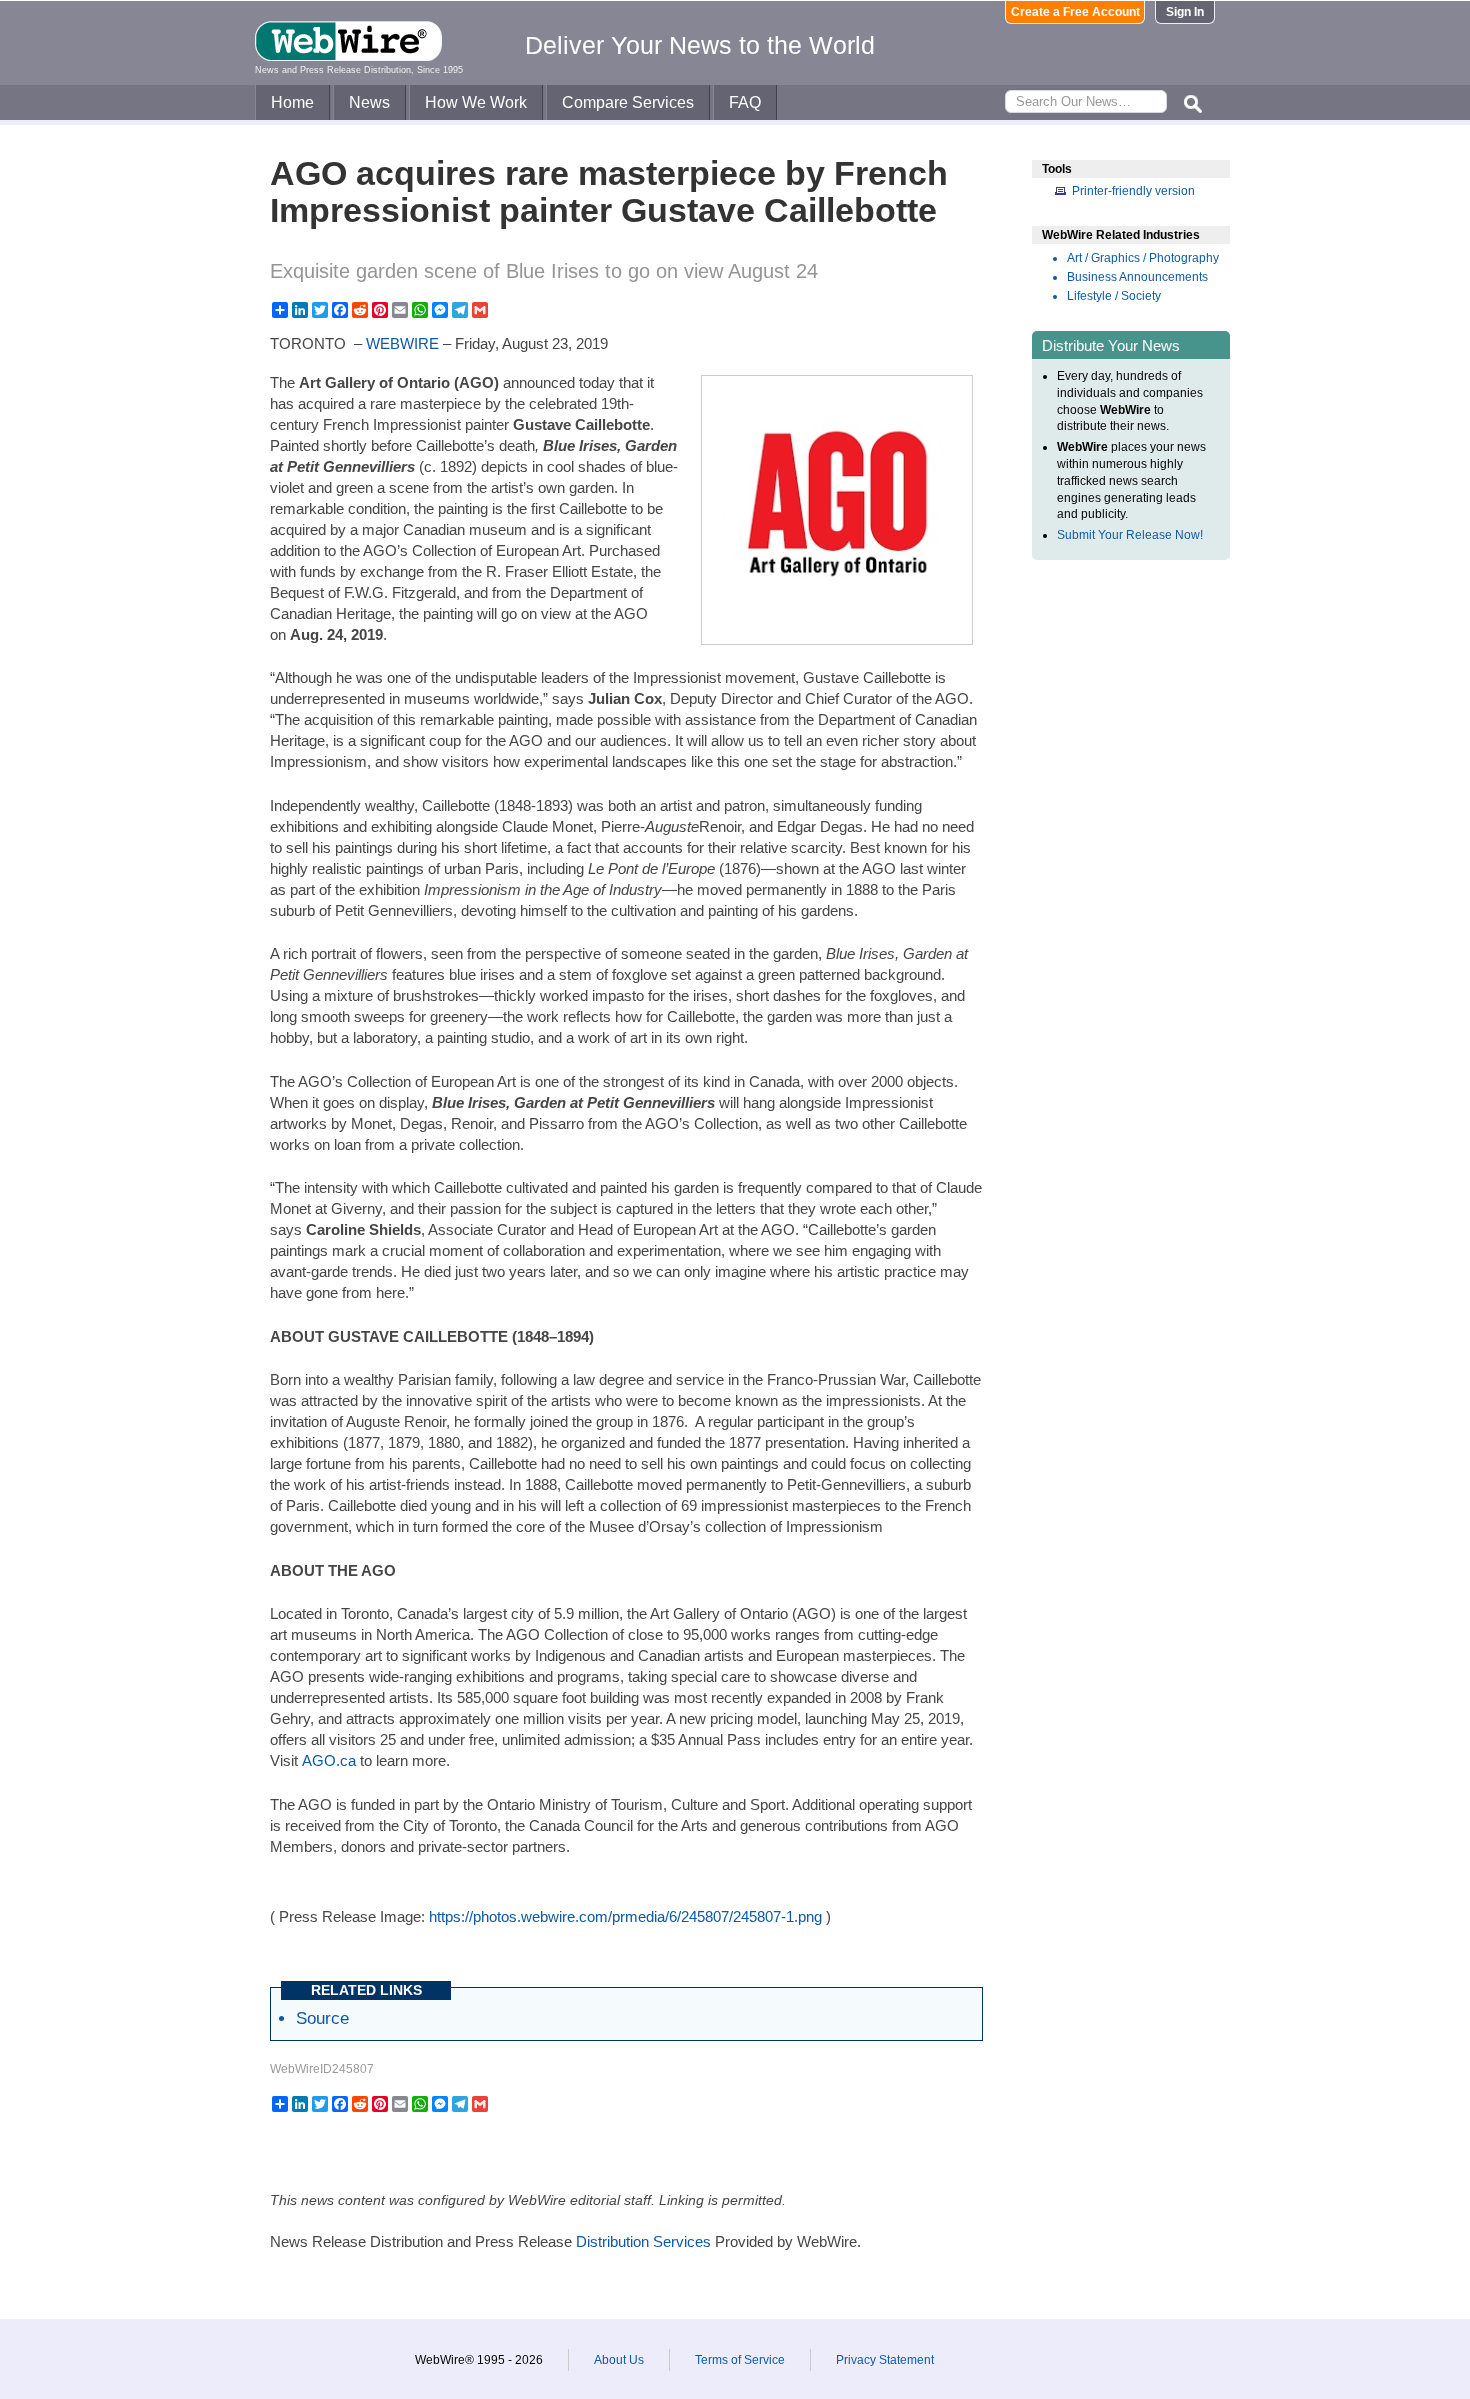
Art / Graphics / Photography (1143, 258)
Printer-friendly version (1133, 191)
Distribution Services (643, 2241)
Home (292, 102)
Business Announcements (1137, 277)
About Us (619, 2360)
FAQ (745, 102)
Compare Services (628, 102)
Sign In (1185, 12)
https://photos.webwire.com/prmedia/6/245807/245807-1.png (625, 1916)
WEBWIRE (402, 343)
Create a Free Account (1075, 12)
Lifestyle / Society (1114, 296)
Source (322, 2018)
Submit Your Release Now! (1130, 535)
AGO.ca (329, 1760)
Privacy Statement (885, 2360)
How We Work (476, 102)
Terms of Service (740, 2360)
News (369, 102)
